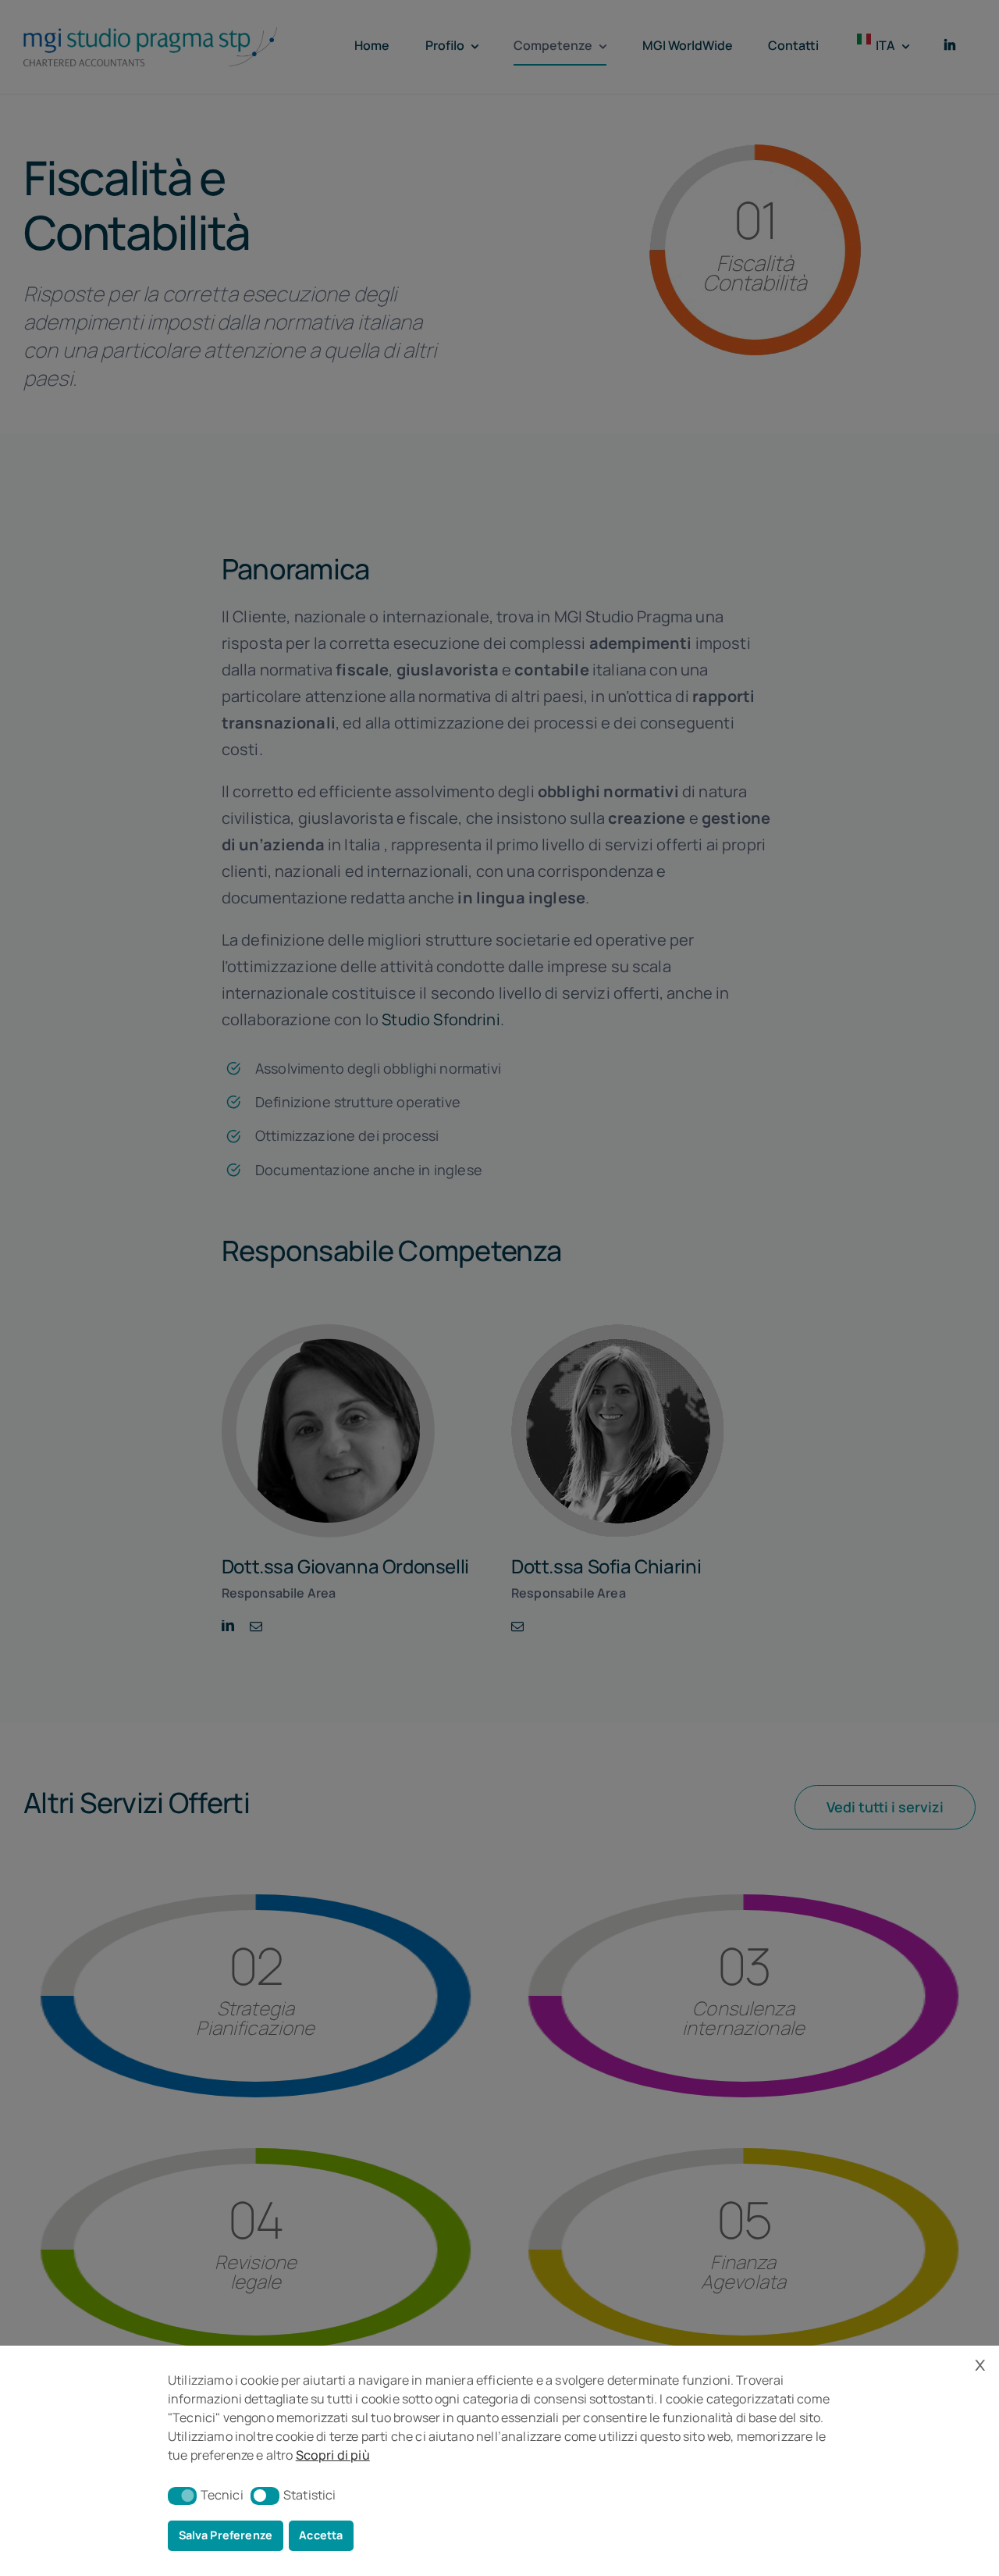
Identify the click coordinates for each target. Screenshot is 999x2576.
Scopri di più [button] (333, 2455)
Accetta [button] (321, 2535)
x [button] (980, 2363)
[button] (182, 2496)
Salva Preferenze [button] (226, 2535)
